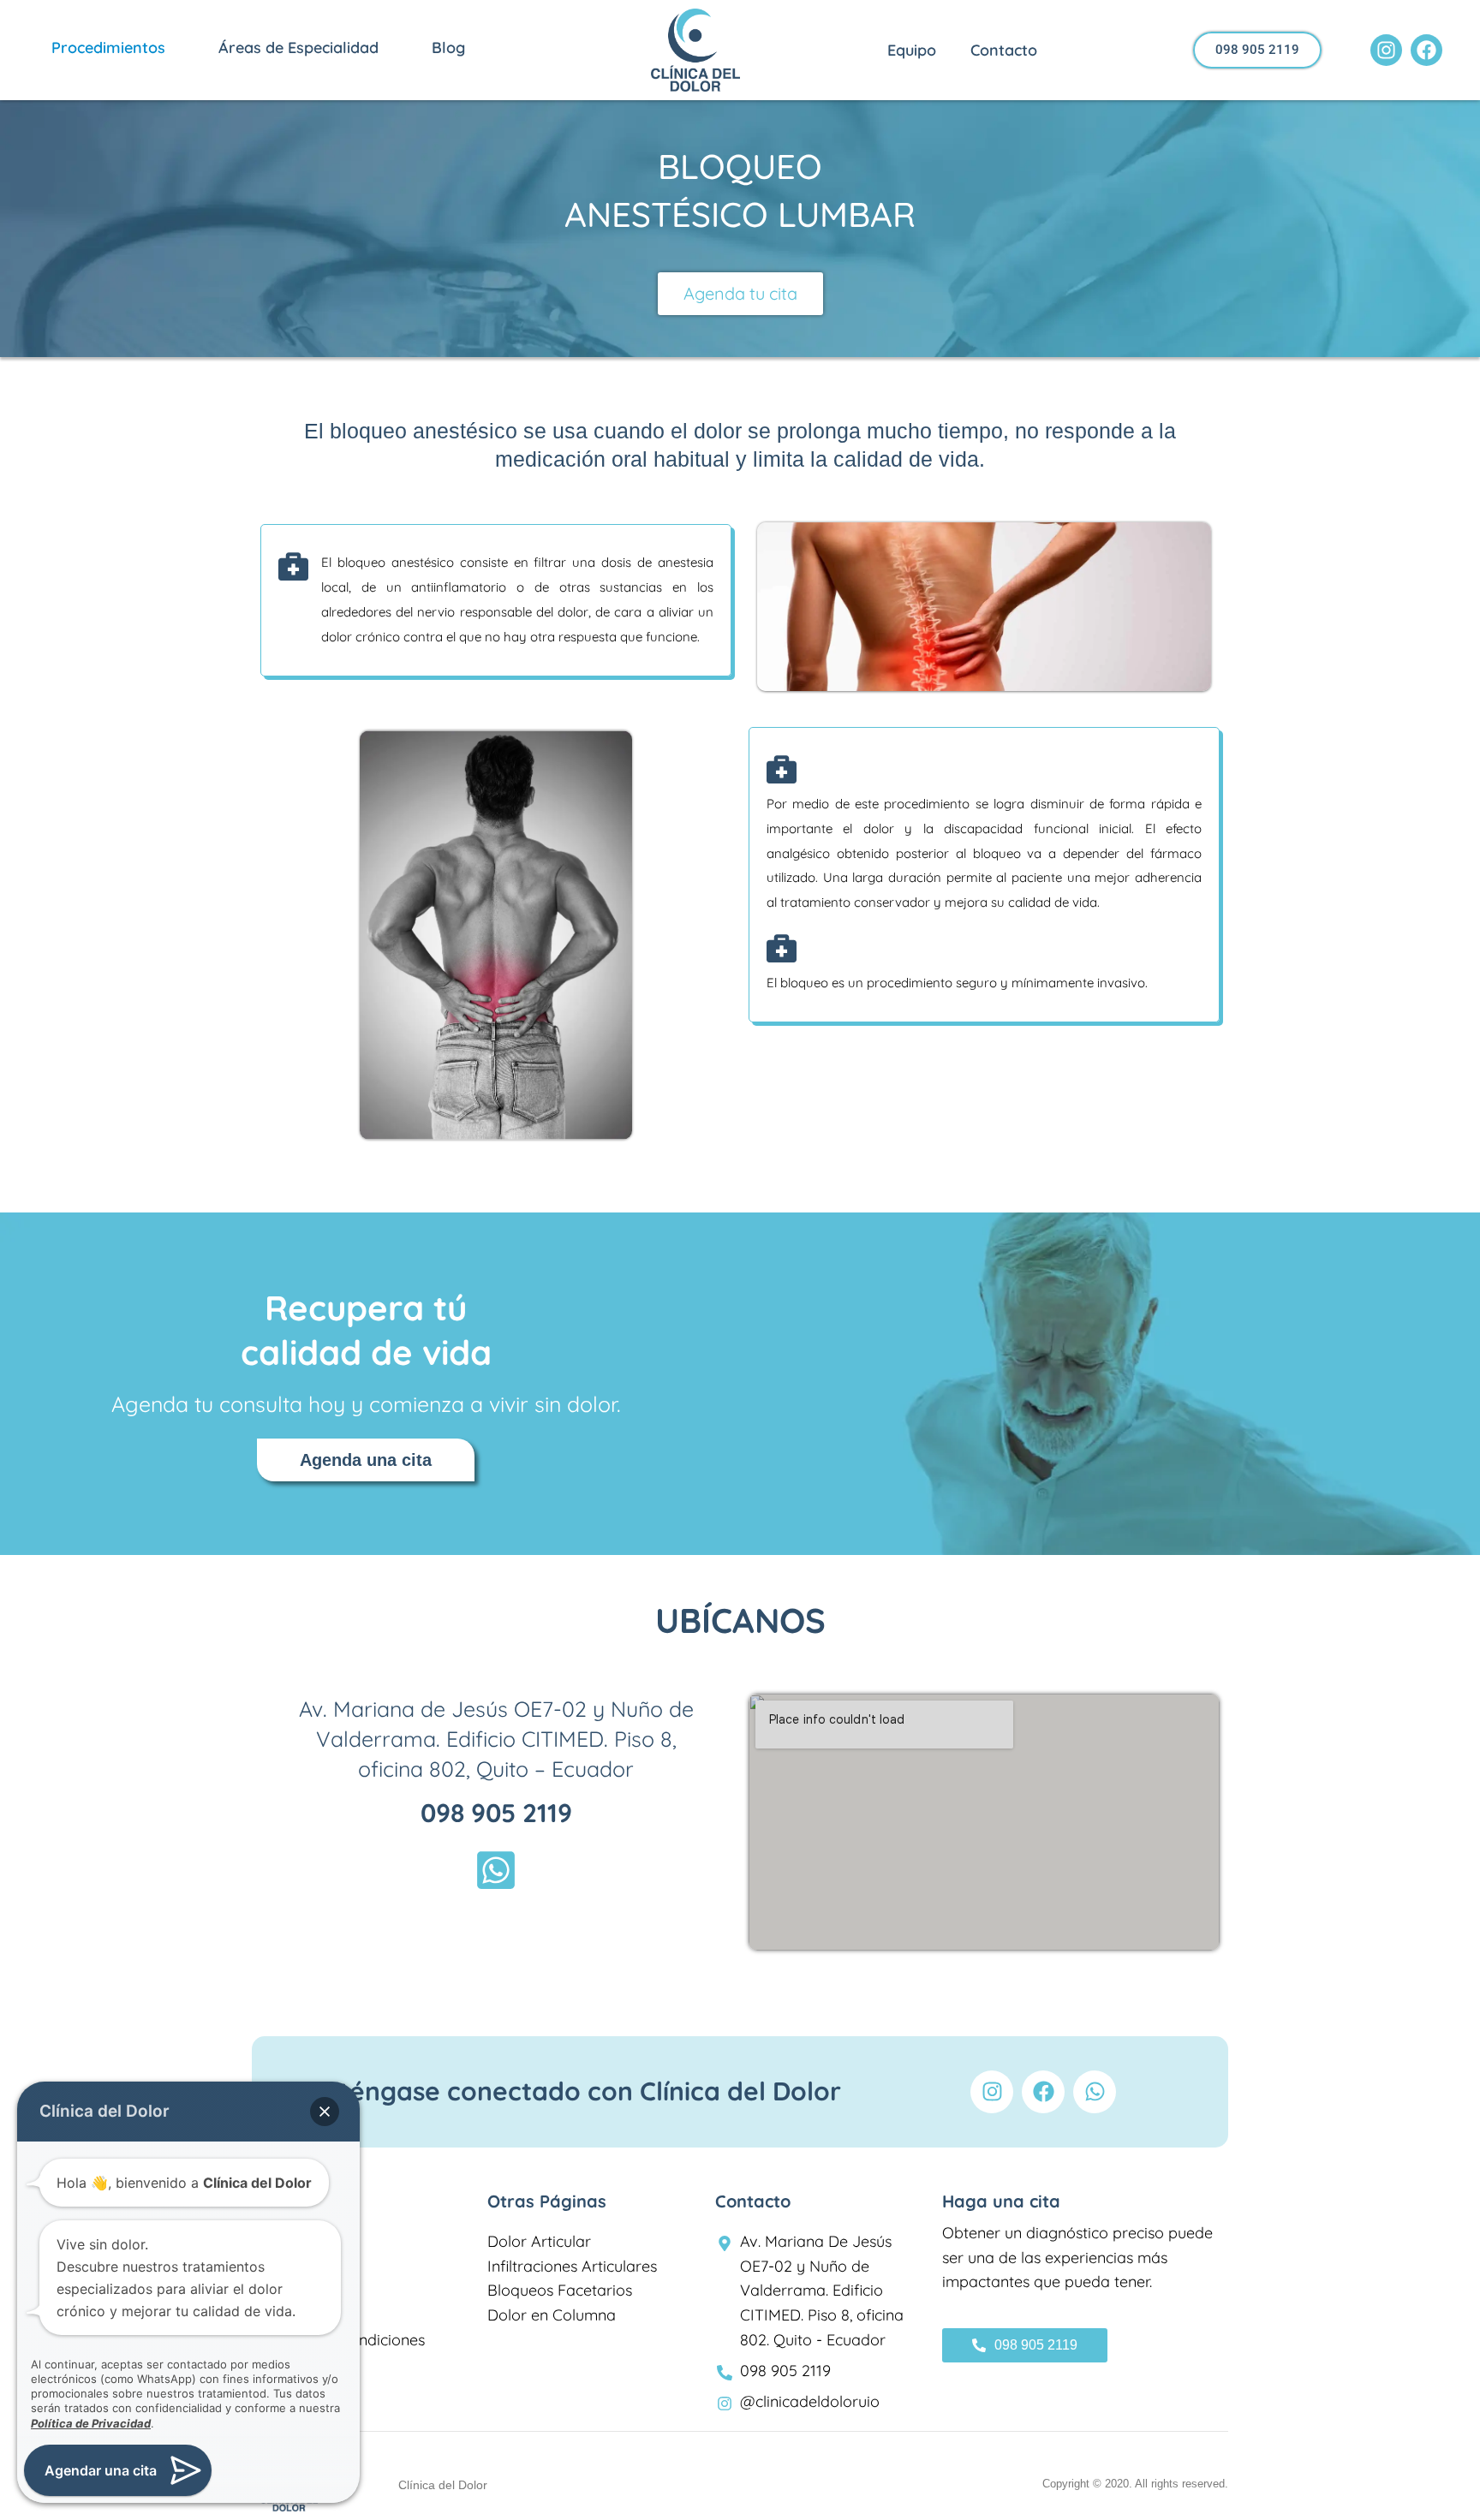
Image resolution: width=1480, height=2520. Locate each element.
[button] (172, 53)
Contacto (1004, 50)
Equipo (912, 50)
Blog (448, 48)
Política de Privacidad (91, 2423)
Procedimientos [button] (108, 48)
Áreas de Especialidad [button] (298, 48)
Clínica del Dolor (443, 2485)
